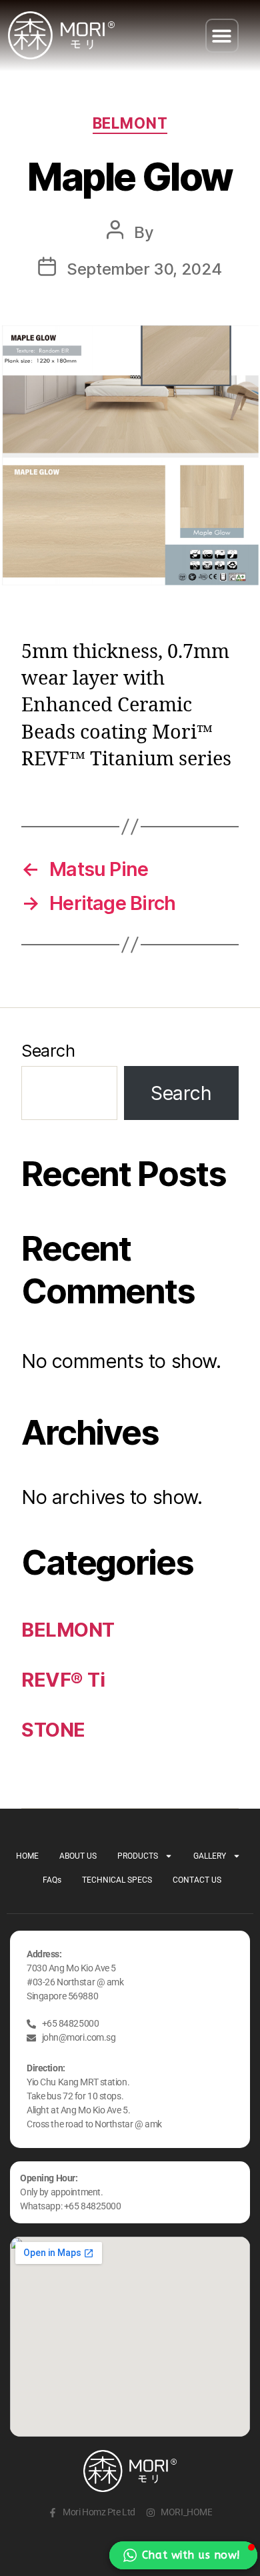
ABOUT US (78, 1856)
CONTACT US (197, 1880)
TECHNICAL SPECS (117, 1880)
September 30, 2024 (144, 269)
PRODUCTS (138, 1856)
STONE (53, 1730)
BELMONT (130, 123)
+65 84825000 (93, 2206)
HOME (27, 1856)
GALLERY (210, 1856)
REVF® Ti (63, 1680)
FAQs (52, 1880)
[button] (222, 36)
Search (48, 1050)
